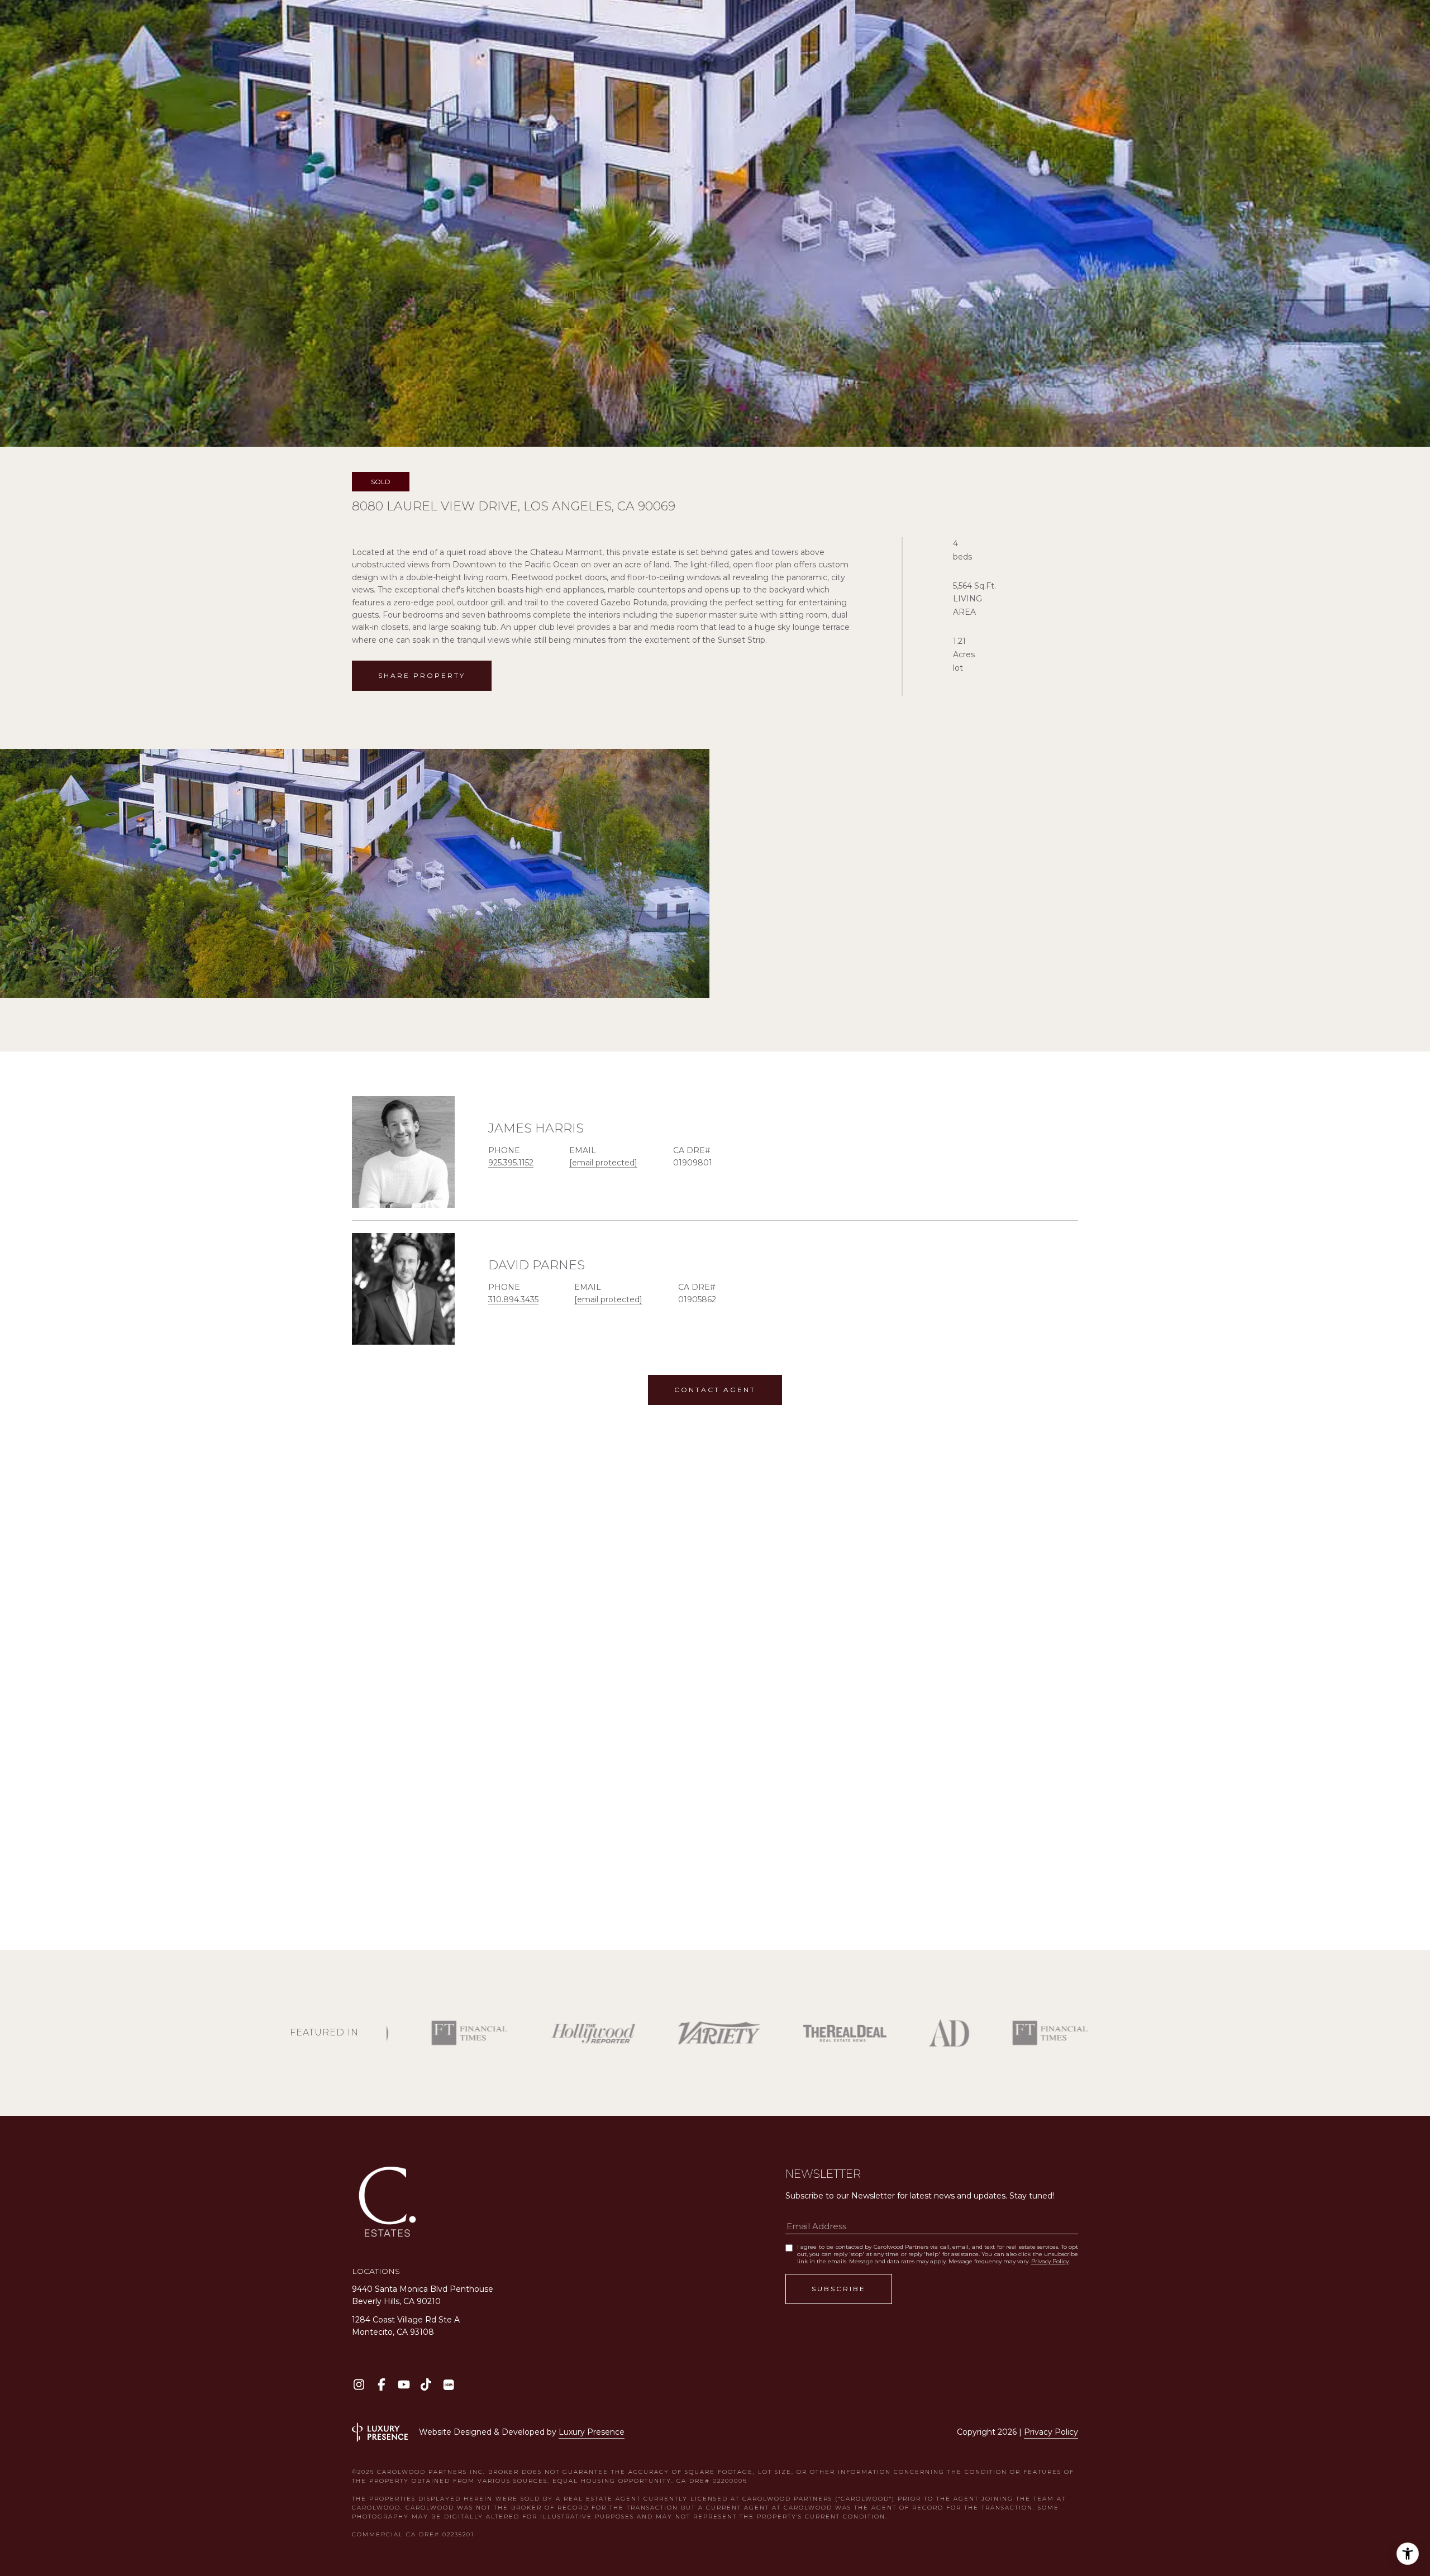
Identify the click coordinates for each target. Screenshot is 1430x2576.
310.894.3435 (513, 1299)
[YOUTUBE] (404, 2385)
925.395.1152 (511, 1163)
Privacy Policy (1050, 2261)
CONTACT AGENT (715, 1390)
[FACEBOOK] (381, 2385)
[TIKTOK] (426, 2385)
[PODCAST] (448, 2385)
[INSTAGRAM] (359, 2385)
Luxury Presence (592, 2432)
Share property (422, 675)
